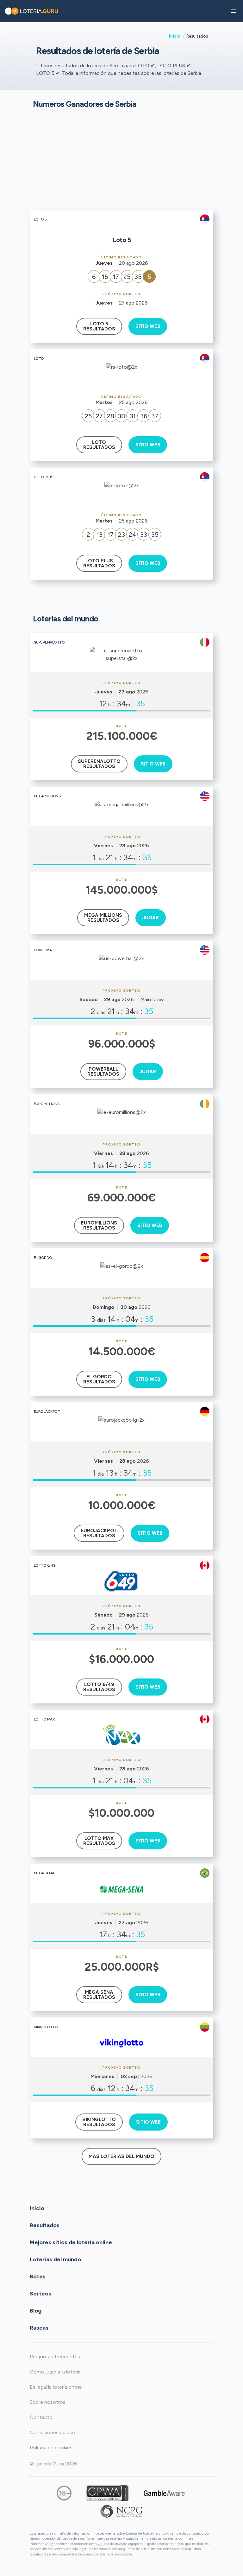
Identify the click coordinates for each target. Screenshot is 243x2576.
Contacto (41, 2417)
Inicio (175, 36)
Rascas (39, 2327)
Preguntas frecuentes (55, 2357)
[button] (234, 11)
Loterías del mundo (55, 2259)
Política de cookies (51, 2448)
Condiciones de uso (53, 2432)
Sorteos (40, 2293)
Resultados (45, 2225)
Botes (38, 2276)
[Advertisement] (121, 159)
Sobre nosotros (48, 2402)
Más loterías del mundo (121, 2156)
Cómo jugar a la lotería (55, 2372)
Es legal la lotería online (56, 2387)
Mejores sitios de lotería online (71, 2242)
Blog (36, 2310)
